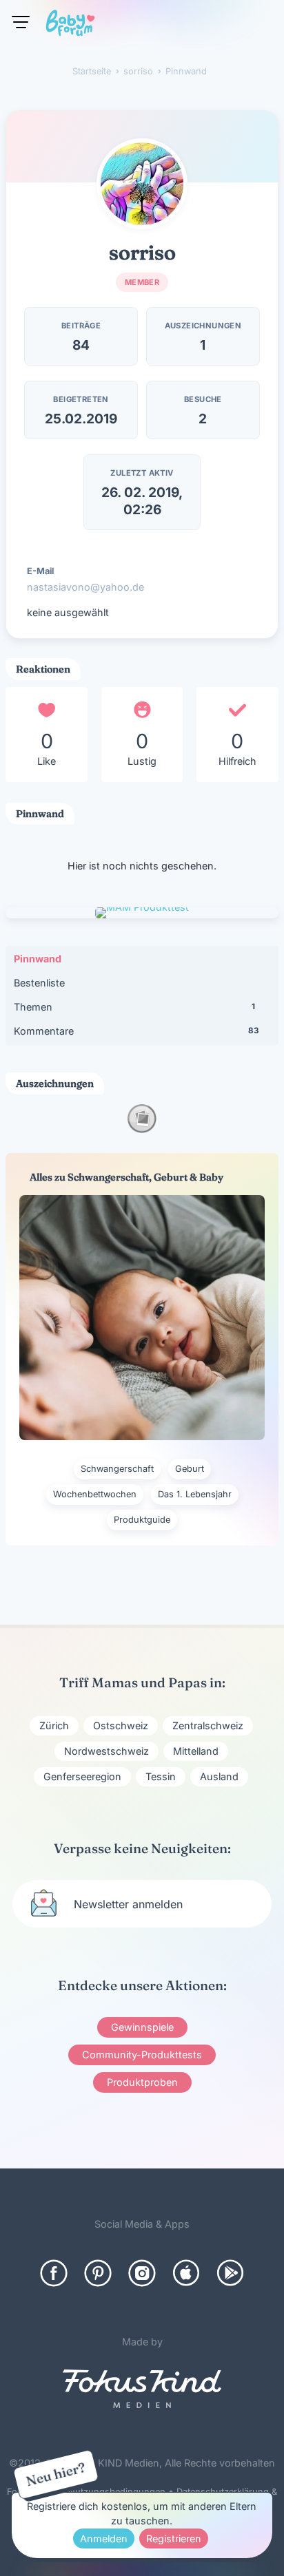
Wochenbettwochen (95, 1494)
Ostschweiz (121, 1725)
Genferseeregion (82, 1776)
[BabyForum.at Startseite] (70, 25)
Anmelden (104, 2538)
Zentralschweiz (208, 1725)
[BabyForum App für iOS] (186, 2273)
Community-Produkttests (142, 2055)
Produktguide (142, 1520)
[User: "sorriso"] (142, 184)
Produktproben (142, 2082)
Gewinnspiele (142, 2027)
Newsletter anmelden (128, 1904)
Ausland (219, 1776)
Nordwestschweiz (106, 1751)
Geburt (190, 1469)
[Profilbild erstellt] (142, 1129)
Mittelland (196, 1751)
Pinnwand (38, 959)
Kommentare (136, 1031)
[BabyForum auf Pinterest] (98, 2273)
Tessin (161, 1776)
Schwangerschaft (117, 1469)
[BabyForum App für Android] (230, 2273)
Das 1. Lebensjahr (195, 1494)
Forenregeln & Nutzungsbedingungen (86, 2492)
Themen (134, 1007)
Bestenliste (39, 983)
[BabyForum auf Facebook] (54, 2273)
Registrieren (174, 2538)
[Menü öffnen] (21, 22)
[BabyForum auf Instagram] (142, 2273)
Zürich (54, 1725)
